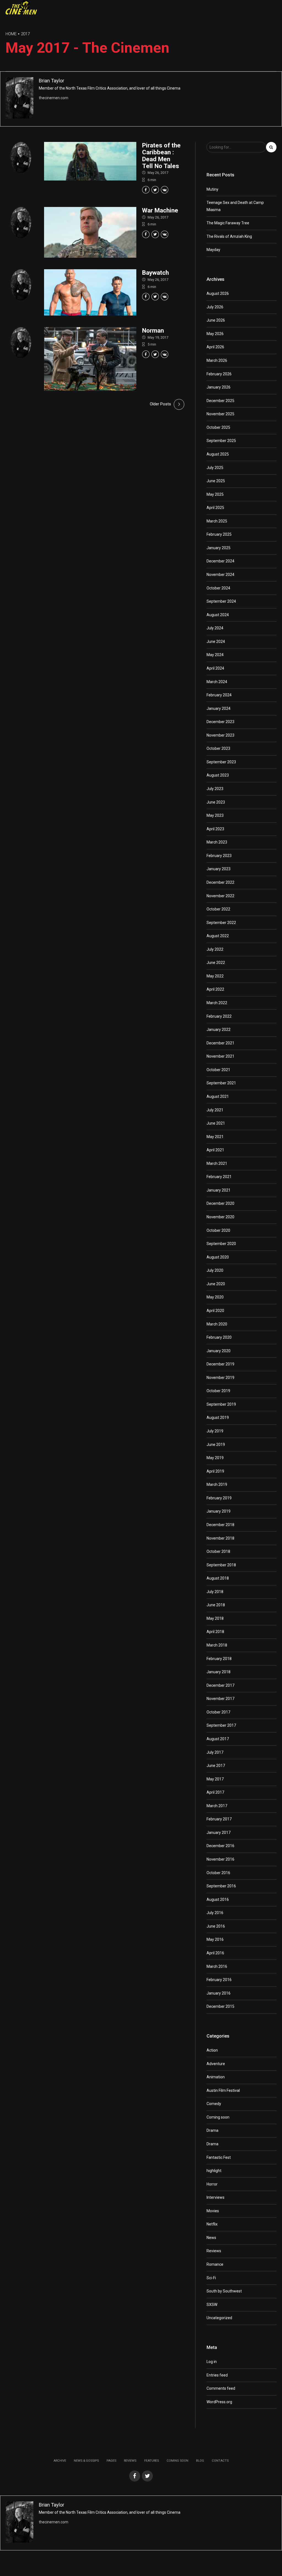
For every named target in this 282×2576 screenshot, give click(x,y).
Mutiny (212, 189)
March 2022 (217, 1003)
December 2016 (220, 1846)
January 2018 (219, 1672)
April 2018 (215, 1632)
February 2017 (219, 1819)
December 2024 (220, 561)
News (211, 2238)
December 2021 (220, 1043)
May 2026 (215, 334)
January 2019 (219, 1511)
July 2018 (215, 1592)
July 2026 (215, 307)
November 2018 (220, 1538)
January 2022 (219, 1030)
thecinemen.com (54, 98)
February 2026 (219, 374)
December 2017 (220, 1685)
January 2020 (219, 1351)
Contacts (220, 2461)
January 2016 (219, 1993)
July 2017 (215, 1752)
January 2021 (219, 1190)
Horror (212, 2184)
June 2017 (216, 1766)
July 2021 (215, 1110)
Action (212, 2050)
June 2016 (216, 1926)
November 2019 (220, 1378)
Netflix (212, 2224)
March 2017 (217, 1806)
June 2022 (216, 963)
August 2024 (218, 615)
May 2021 (215, 1137)
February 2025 (219, 534)
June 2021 (216, 1123)
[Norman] (90, 359)
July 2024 (215, 628)
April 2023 (215, 829)
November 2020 (220, 1217)
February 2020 (219, 1337)
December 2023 (220, 722)
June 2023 (216, 802)
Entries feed (217, 2375)
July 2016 (215, 1913)
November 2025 (220, 414)
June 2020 (216, 1284)
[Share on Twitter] (155, 190)
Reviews (214, 2251)
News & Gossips (86, 2461)
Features (152, 2461)
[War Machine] (90, 232)
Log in (212, 2362)
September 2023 (221, 762)
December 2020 (220, 1203)
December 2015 (220, 2006)
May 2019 (215, 1458)
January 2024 (219, 708)
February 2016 (219, 1980)
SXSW (212, 2305)
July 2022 (215, 949)
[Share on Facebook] (146, 190)
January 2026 (219, 387)
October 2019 (218, 1391)
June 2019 (216, 1445)
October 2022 (218, 909)
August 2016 (218, 1899)
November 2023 (220, 735)
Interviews (215, 2197)
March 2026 (217, 360)
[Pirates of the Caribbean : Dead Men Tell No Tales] (90, 161)
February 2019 (219, 1498)
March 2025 (217, 521)
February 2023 (219, 856)
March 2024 (217, 682)
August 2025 (218, 454)
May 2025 (215, 494)
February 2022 (219, 1016)
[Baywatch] (90, 292)
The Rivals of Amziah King (229, 236)
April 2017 (215, 1792)
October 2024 (218, 588)
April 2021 (215, 1150)
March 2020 (217, 1324)
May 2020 (215, 1297)
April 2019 (215, 1471)
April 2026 (215, 347)
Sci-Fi (211, 2278)
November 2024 (220, 575)
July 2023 (215, 789)
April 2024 (215, 668)
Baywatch (155, 273)
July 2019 (215, 1431)
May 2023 (215, 815)
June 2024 (216, 642)
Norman (153, 330)
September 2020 (221, 1244)
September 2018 (221, 1565)
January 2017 (219, 1833)
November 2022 (220, 896)
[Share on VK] (165, 190)
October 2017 (218, 1712)
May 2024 (215, 655)
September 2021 (221, 1083)
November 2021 (220, 1056)
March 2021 (217, 1163)
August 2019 (218, 1418)
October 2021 (218, 1070)
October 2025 (218, 427)
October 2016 (218, 1873)
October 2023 (218, 748)
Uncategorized (219, 2318)
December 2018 (220, 1525)
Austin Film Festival (223, 2090)
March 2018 (217, 1645)
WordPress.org (219, 2402)
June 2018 (216, 1605)
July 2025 (215, 468)
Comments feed (221, 2388)
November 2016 (220, 1859)
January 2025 (219, 548)
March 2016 (217, 1966)
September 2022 (221, 923)
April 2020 (215, 1311)
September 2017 (221, 1725)
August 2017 (218, 1739)
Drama (212, 2130)
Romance (215, 2264)
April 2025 (215, 508)
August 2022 (218, 936)
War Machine (160, 210)
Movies (213, 2211)
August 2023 (218, 775)
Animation (216, 2077)
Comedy (214, 2104)
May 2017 (215, 1779)
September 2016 (221, 1886)
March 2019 (217, 1484)
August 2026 (218, 293)
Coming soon (218, 2117)
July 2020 (215, 1270)
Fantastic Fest (219, 2157)
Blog (200, 2461)
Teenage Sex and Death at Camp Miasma (235, 206)
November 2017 (220, 1699)
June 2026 (216, 320)
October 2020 (218, 1230)
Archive (60, 2461)
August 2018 (218, 1578)
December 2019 (220, 1364)
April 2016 (215, 1953)
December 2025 (220, 401)
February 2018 (219, 1659)
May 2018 (215, 1618)
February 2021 (219, 1177)
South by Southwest (224, 2291)
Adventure (216, 2064)
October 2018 (218, 1551)
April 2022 (215, 989)
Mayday (213, 250)
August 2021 (218, 1096)
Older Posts (160, 404)
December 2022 (220, 882)
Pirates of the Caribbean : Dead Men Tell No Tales (161, 155)
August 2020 (218, 1257)
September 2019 (221, 1404)
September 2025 (221, 441)
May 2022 (215, 976)
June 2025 (216, 481)
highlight (214, 2171)
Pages (111, 2461)
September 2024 (221, 601)
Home (11, 34)
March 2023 (217, 842)
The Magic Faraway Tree (228, 223)
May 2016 (215, 1939)
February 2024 (219, 695)
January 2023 (219, 869)
